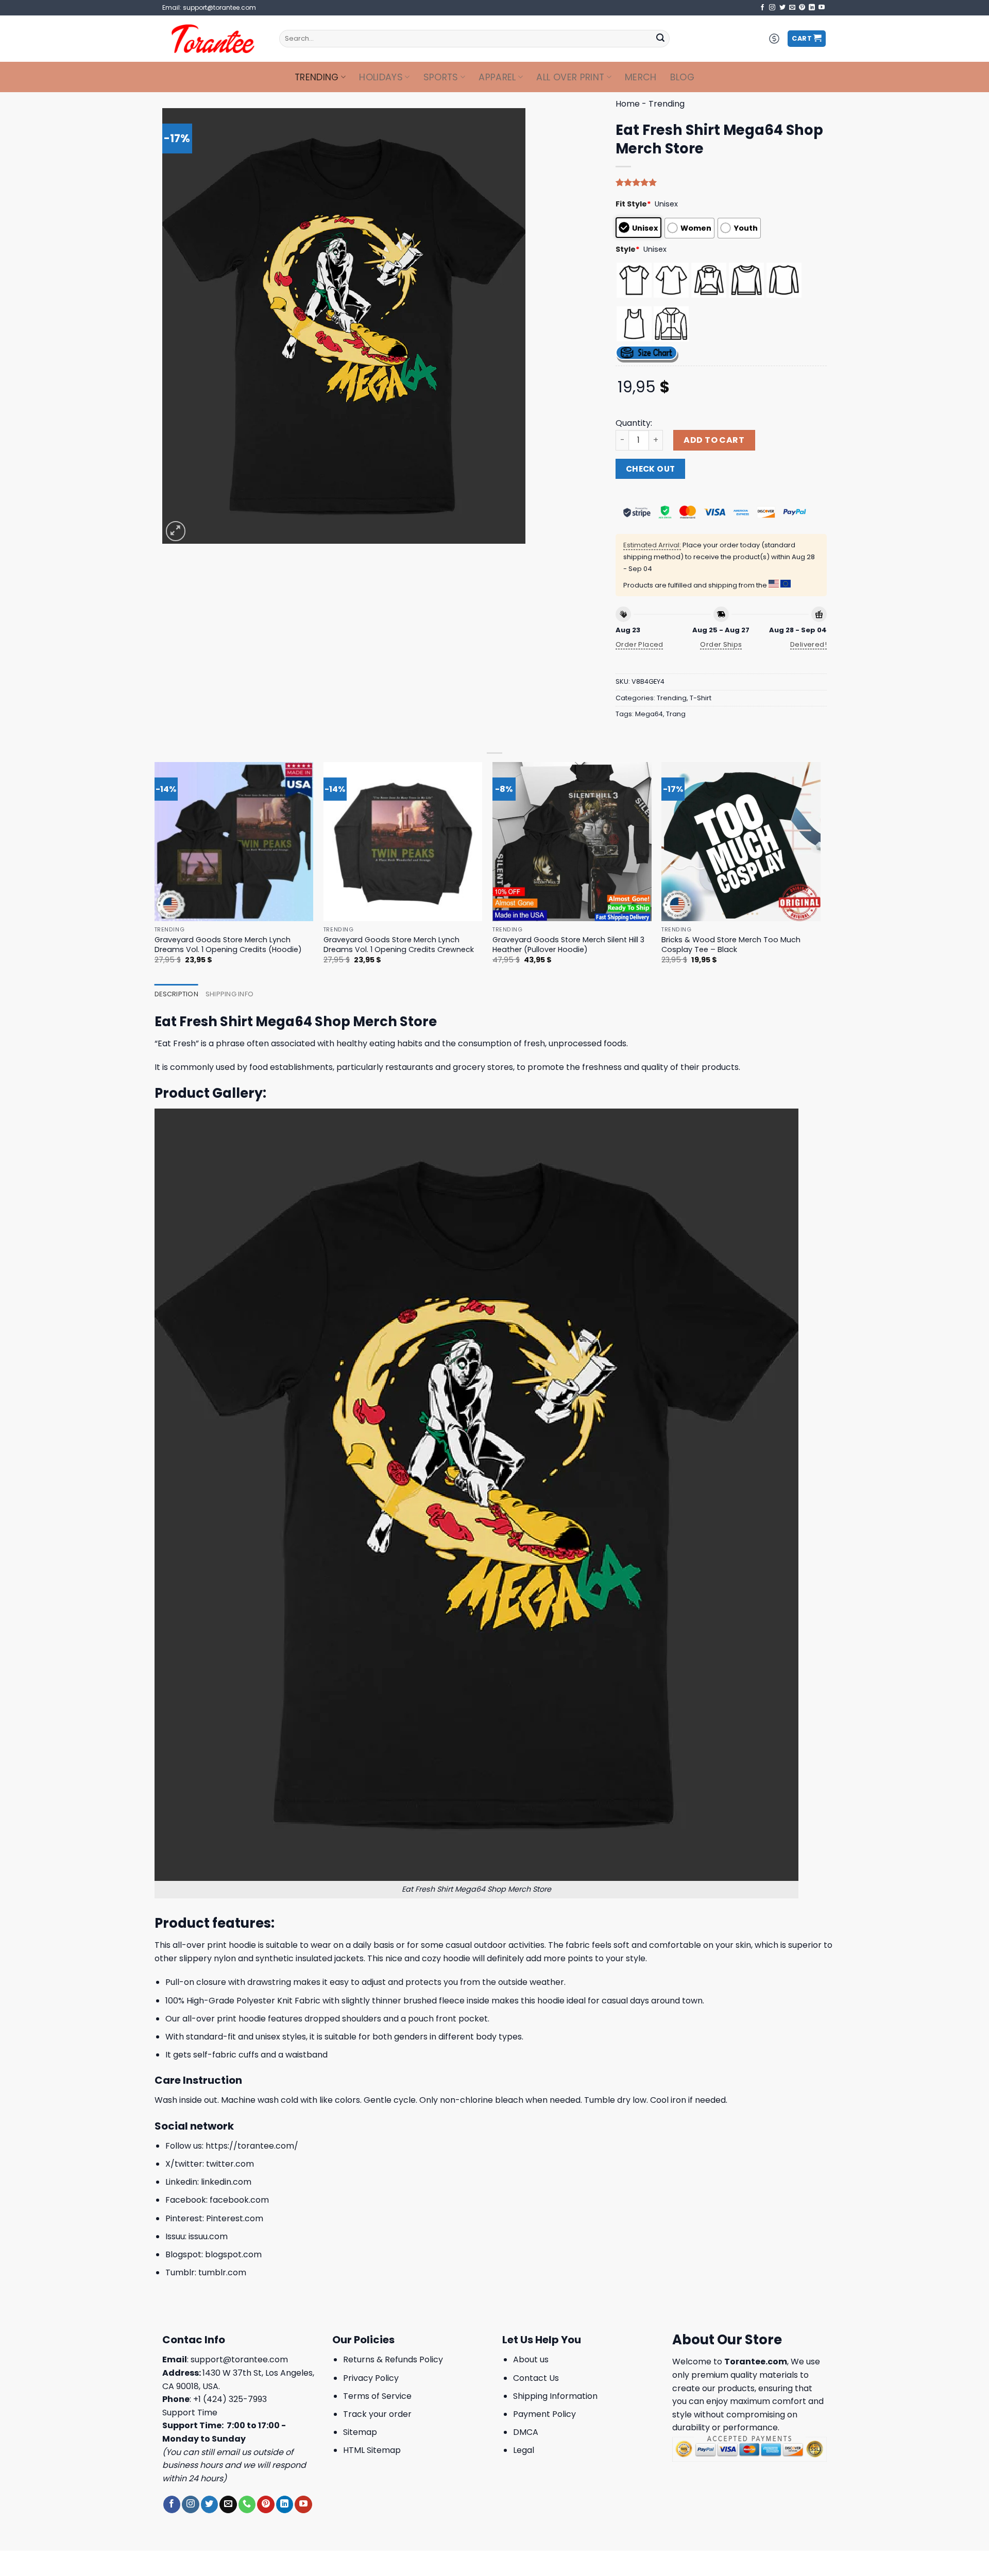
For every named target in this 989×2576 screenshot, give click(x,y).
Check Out (651, 469)
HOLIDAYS (381, 77)
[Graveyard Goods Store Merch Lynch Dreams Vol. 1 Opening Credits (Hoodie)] (234, 842)
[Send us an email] (792, 8)
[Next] (820, 872)
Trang (676, 714)
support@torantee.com (239, 2359)
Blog (682, 77)
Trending (317, 77)
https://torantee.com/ (252, 2146)
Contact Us (536, 2378)
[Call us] (247, 2504)
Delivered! (808, 644)
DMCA (526, 2432)
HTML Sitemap (372, 2450)
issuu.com (208, 2236)
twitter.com (230, 2164)
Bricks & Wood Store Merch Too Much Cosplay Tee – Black (731, 945)
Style (628, 249)
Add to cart (714, 440)
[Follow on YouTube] (822, 8)
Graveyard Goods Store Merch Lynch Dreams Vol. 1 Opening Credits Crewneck (399, 945)
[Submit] (660, 39)
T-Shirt (701, 698)
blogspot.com (233, 2254)
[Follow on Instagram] (772, 8)
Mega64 (649, 714)
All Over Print (570, 77)
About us (531, 2359)
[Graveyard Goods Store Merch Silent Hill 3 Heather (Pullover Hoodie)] (572, 842)
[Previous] (155, 872)
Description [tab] (176, 994)
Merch (641, 77)
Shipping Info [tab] (229, 994)
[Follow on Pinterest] (802, 8)
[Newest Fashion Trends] (213, 39)
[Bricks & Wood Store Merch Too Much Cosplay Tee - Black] (741, 842)
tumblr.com (222, 2272)
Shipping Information (555, 2396)
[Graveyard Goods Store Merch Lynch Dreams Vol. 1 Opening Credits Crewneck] (403, 842)
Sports (441, 77)
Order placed (640, 644)
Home (628, 104)
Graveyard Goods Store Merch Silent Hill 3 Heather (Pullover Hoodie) (568, 945)
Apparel (497, 77)
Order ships (721, 644)
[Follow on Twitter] (782, 8)
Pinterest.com (235, 2218)
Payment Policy (544, 2414)
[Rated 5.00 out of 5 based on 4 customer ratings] (721, 182)
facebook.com (239, 2200)
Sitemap (360, 2432)
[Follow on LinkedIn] (812, 8)
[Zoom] (176, 531)
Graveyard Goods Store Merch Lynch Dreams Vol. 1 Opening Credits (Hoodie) (228, 945)
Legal (524, 2450)
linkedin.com (226, 2182)
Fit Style (633, 204)
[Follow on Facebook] (762, 8)
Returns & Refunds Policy (393, 2359)
